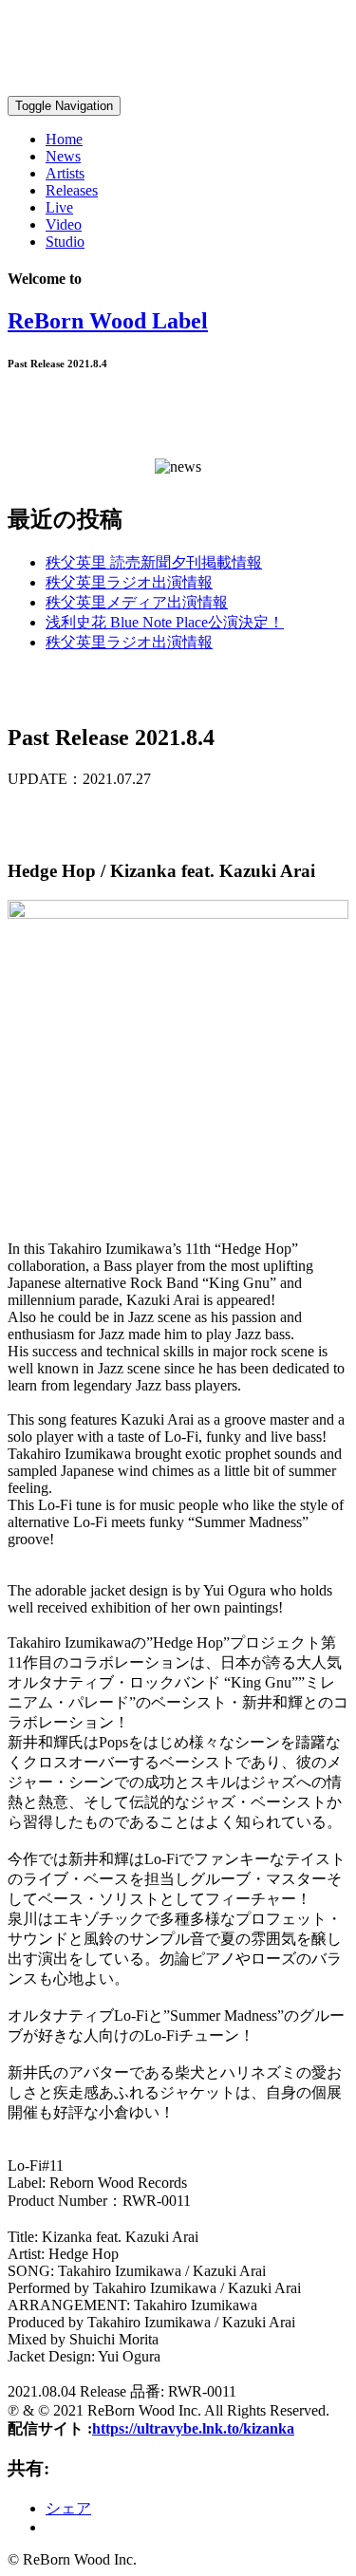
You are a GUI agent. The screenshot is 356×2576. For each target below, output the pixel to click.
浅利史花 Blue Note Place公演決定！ (165, 622)
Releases (72, 190)
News (63, 156)
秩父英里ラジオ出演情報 (129, 582)
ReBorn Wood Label (108, 321)
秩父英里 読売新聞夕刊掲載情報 (154, 562)
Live (59, 207)
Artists (65, 173)
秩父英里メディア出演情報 (137, 602)
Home (64, 139)
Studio (65, 242)
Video (64, 224)
